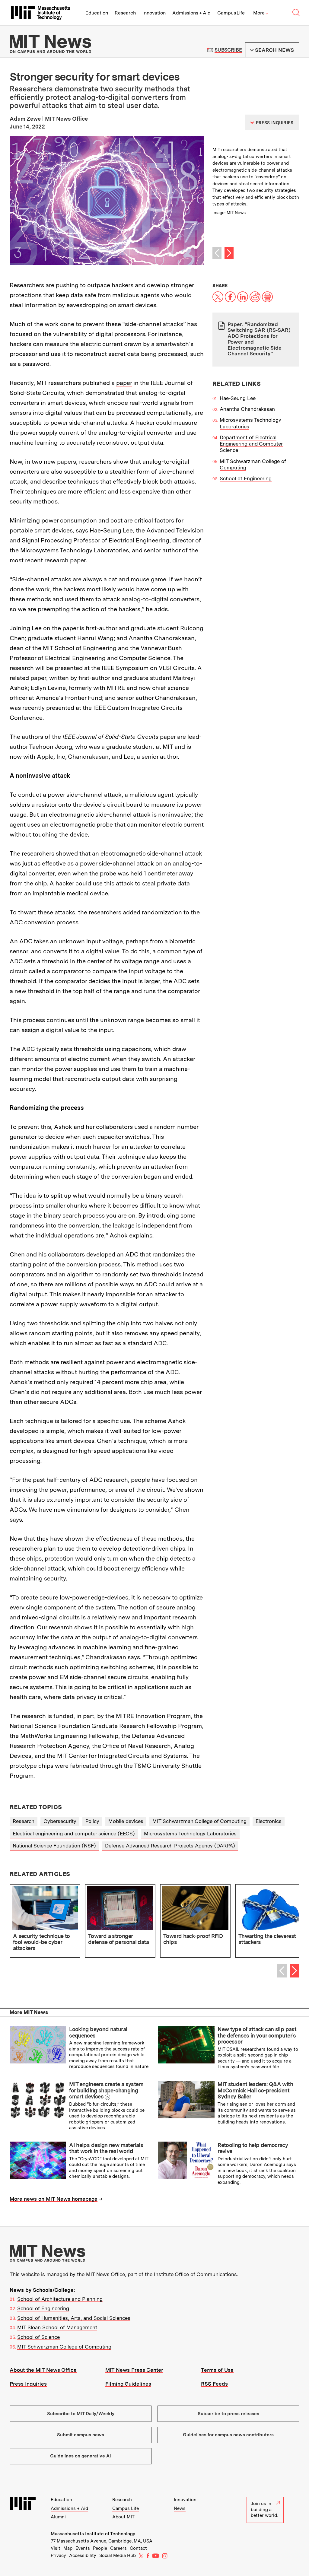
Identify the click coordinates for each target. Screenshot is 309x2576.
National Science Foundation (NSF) (54, 1846)
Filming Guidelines (128, 2384)
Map (68, 2548)
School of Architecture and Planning (60, 2299)
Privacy (58, 2555)
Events (83, 2548)
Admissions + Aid (191, 13)
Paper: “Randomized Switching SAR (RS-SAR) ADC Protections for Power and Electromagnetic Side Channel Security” (259, 339)
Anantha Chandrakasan (247, 409)
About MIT (123, 2517)
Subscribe (228, 50)
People (100, 2548)
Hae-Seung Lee (238, 398)
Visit (56, 2548)
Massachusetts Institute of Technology (93, 2534)
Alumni (58, 2517)
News (180, 2508)
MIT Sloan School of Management (57, 2327)
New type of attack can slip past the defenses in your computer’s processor (257, 2035)
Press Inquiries (28, 2384)
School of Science (38, 2337)
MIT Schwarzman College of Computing (199, 1821)
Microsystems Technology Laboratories (190, 1834)
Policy (92, 1821)
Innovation (154, 13)
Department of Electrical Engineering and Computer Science (251, 444)
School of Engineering (246, 478)
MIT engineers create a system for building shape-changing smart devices (106, 2090)
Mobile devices (126, 1821)
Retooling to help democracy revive (253, 2148)
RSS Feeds (214, 2384)
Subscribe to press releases (228, 2414)
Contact (138, 2548)
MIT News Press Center (134, 2370)
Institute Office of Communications (195, 2274)
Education (97, 13)
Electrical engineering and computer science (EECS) (74, 1834)
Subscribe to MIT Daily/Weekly (81, 2414)
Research (125, 13)
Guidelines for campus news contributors (228, 2435)
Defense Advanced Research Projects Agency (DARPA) (170, 1846)
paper (124, 383)
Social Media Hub (118, 2555)
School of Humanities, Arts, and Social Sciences (74, 2318)
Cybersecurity (60, 1821)
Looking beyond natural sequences (98, 2032)
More (261, 13)
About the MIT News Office (43, 2370)
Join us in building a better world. (264, 2509)
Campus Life (231, 13)
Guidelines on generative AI (81, 2456)
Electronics (269, 1821)
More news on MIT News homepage (54, 2199)
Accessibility (83, 2555)
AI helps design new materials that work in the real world (106, 2148)
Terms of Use (217, 2370)
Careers (118, 2548)
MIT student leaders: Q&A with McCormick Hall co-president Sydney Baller (255, 2090)
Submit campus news (81, 2435)
